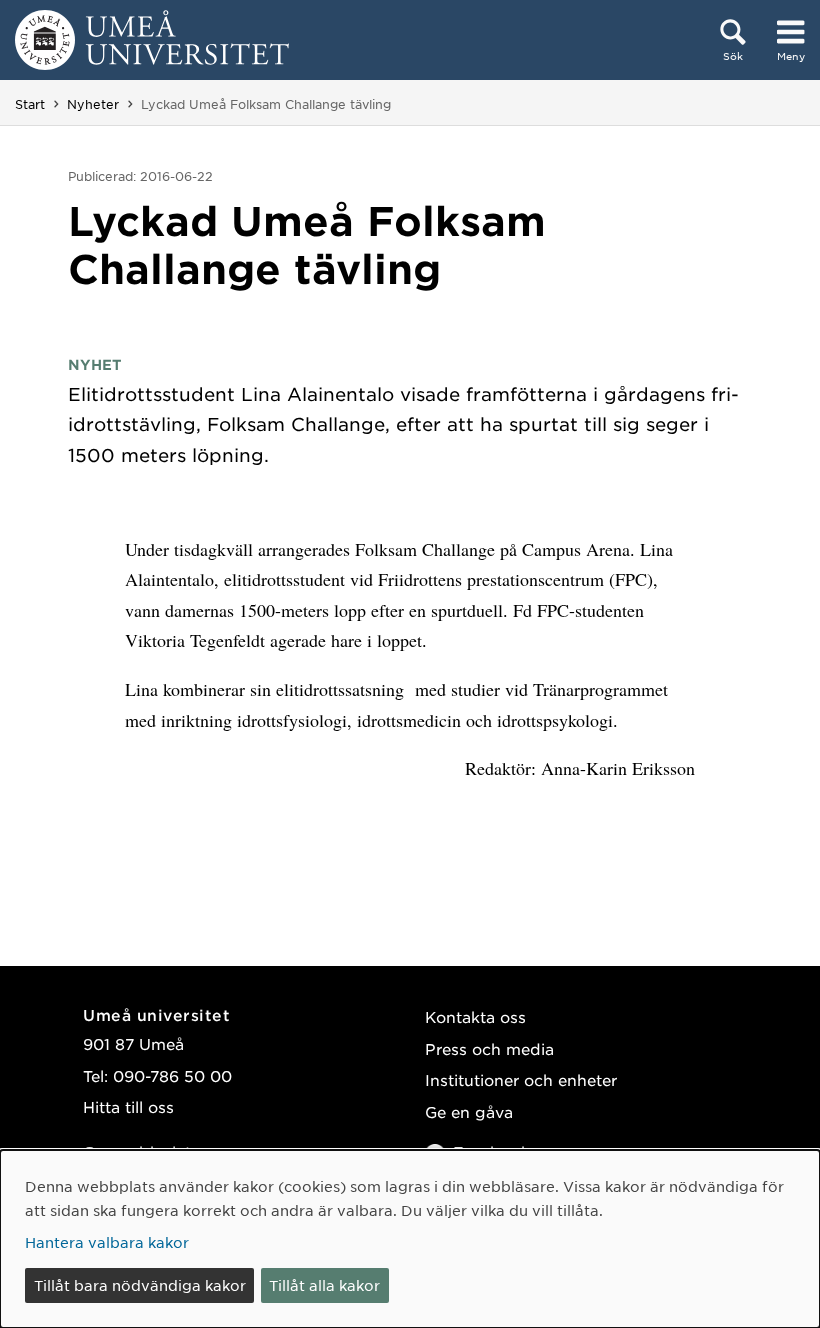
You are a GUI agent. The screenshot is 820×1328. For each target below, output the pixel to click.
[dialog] (410, 1239)
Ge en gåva (469, 1111)
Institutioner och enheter (521, 1079)
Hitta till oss (128, 1106)
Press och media (489, 1048)
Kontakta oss (475, 1016)
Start (30, 104)
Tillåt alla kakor (324, 1285)
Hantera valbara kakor (107, 1242)
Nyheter (93, 104)
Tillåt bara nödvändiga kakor (140, 1285)
